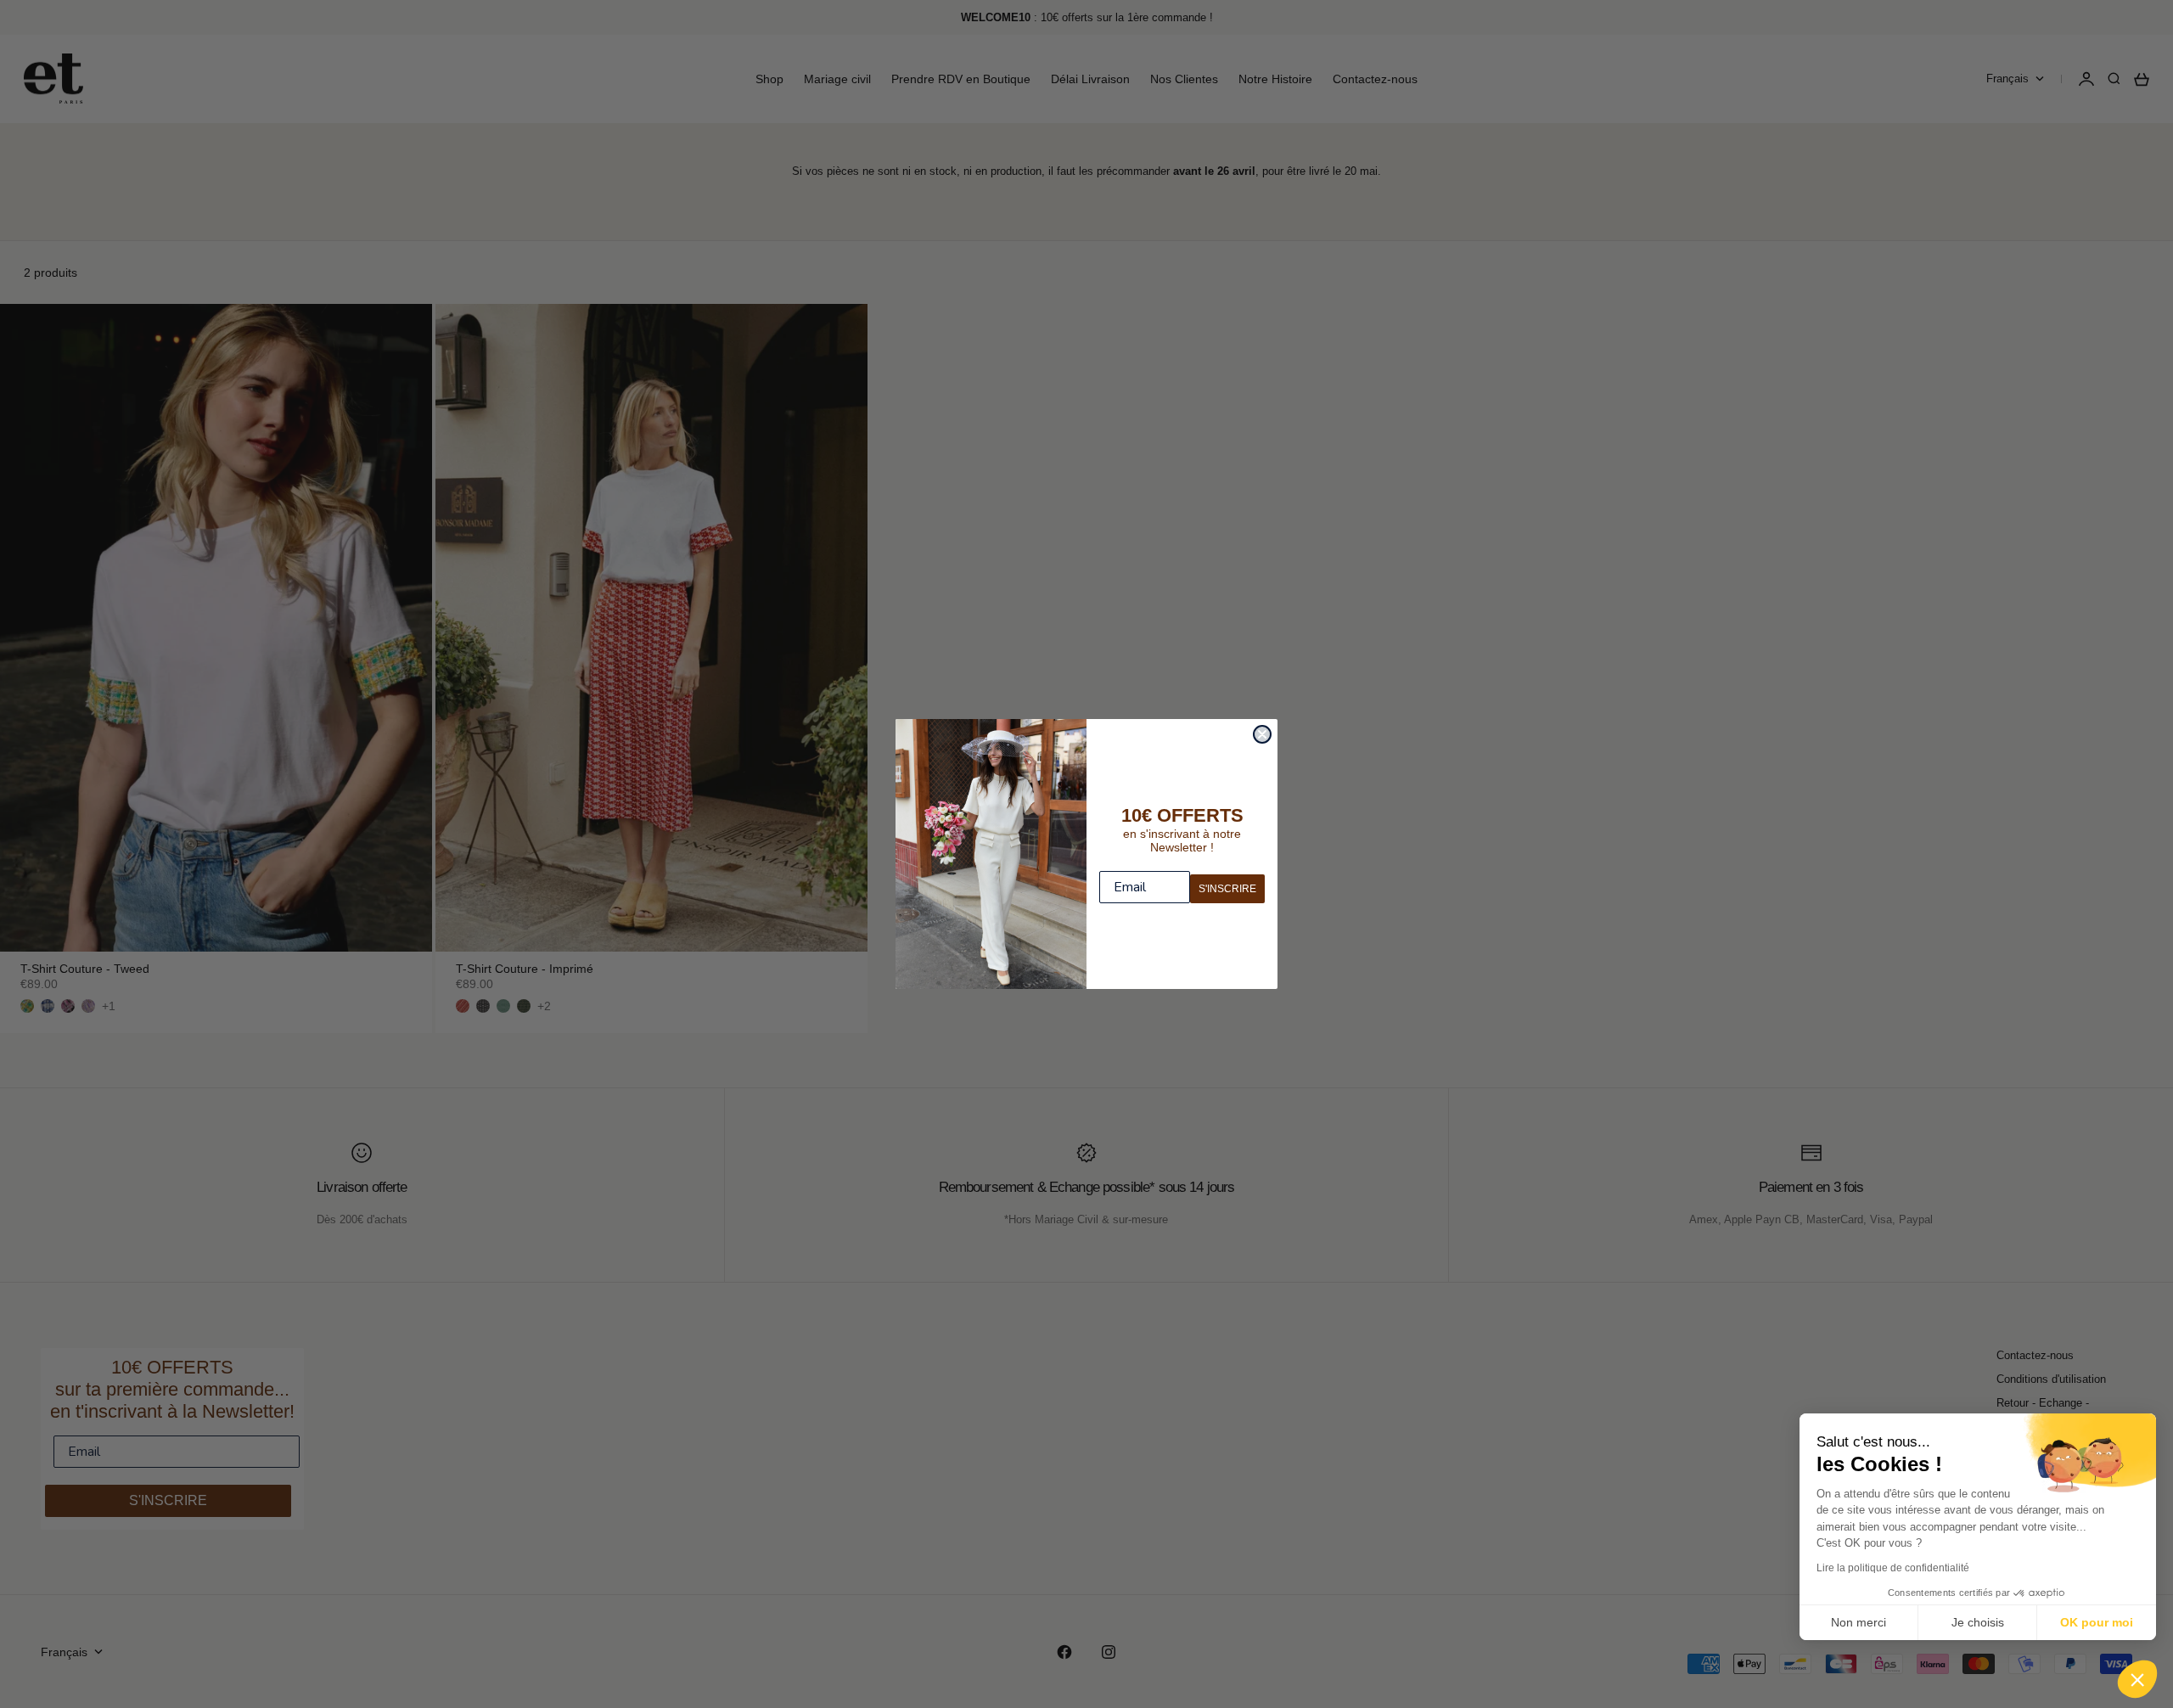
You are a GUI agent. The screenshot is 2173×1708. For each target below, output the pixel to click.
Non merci (1859, 1622)
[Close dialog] (1262, 734)
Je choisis (1978, 1622)
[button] (2137, 1679)
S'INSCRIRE (1227, 889)
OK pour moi (2097, 1622)
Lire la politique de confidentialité (1893, 1568)
